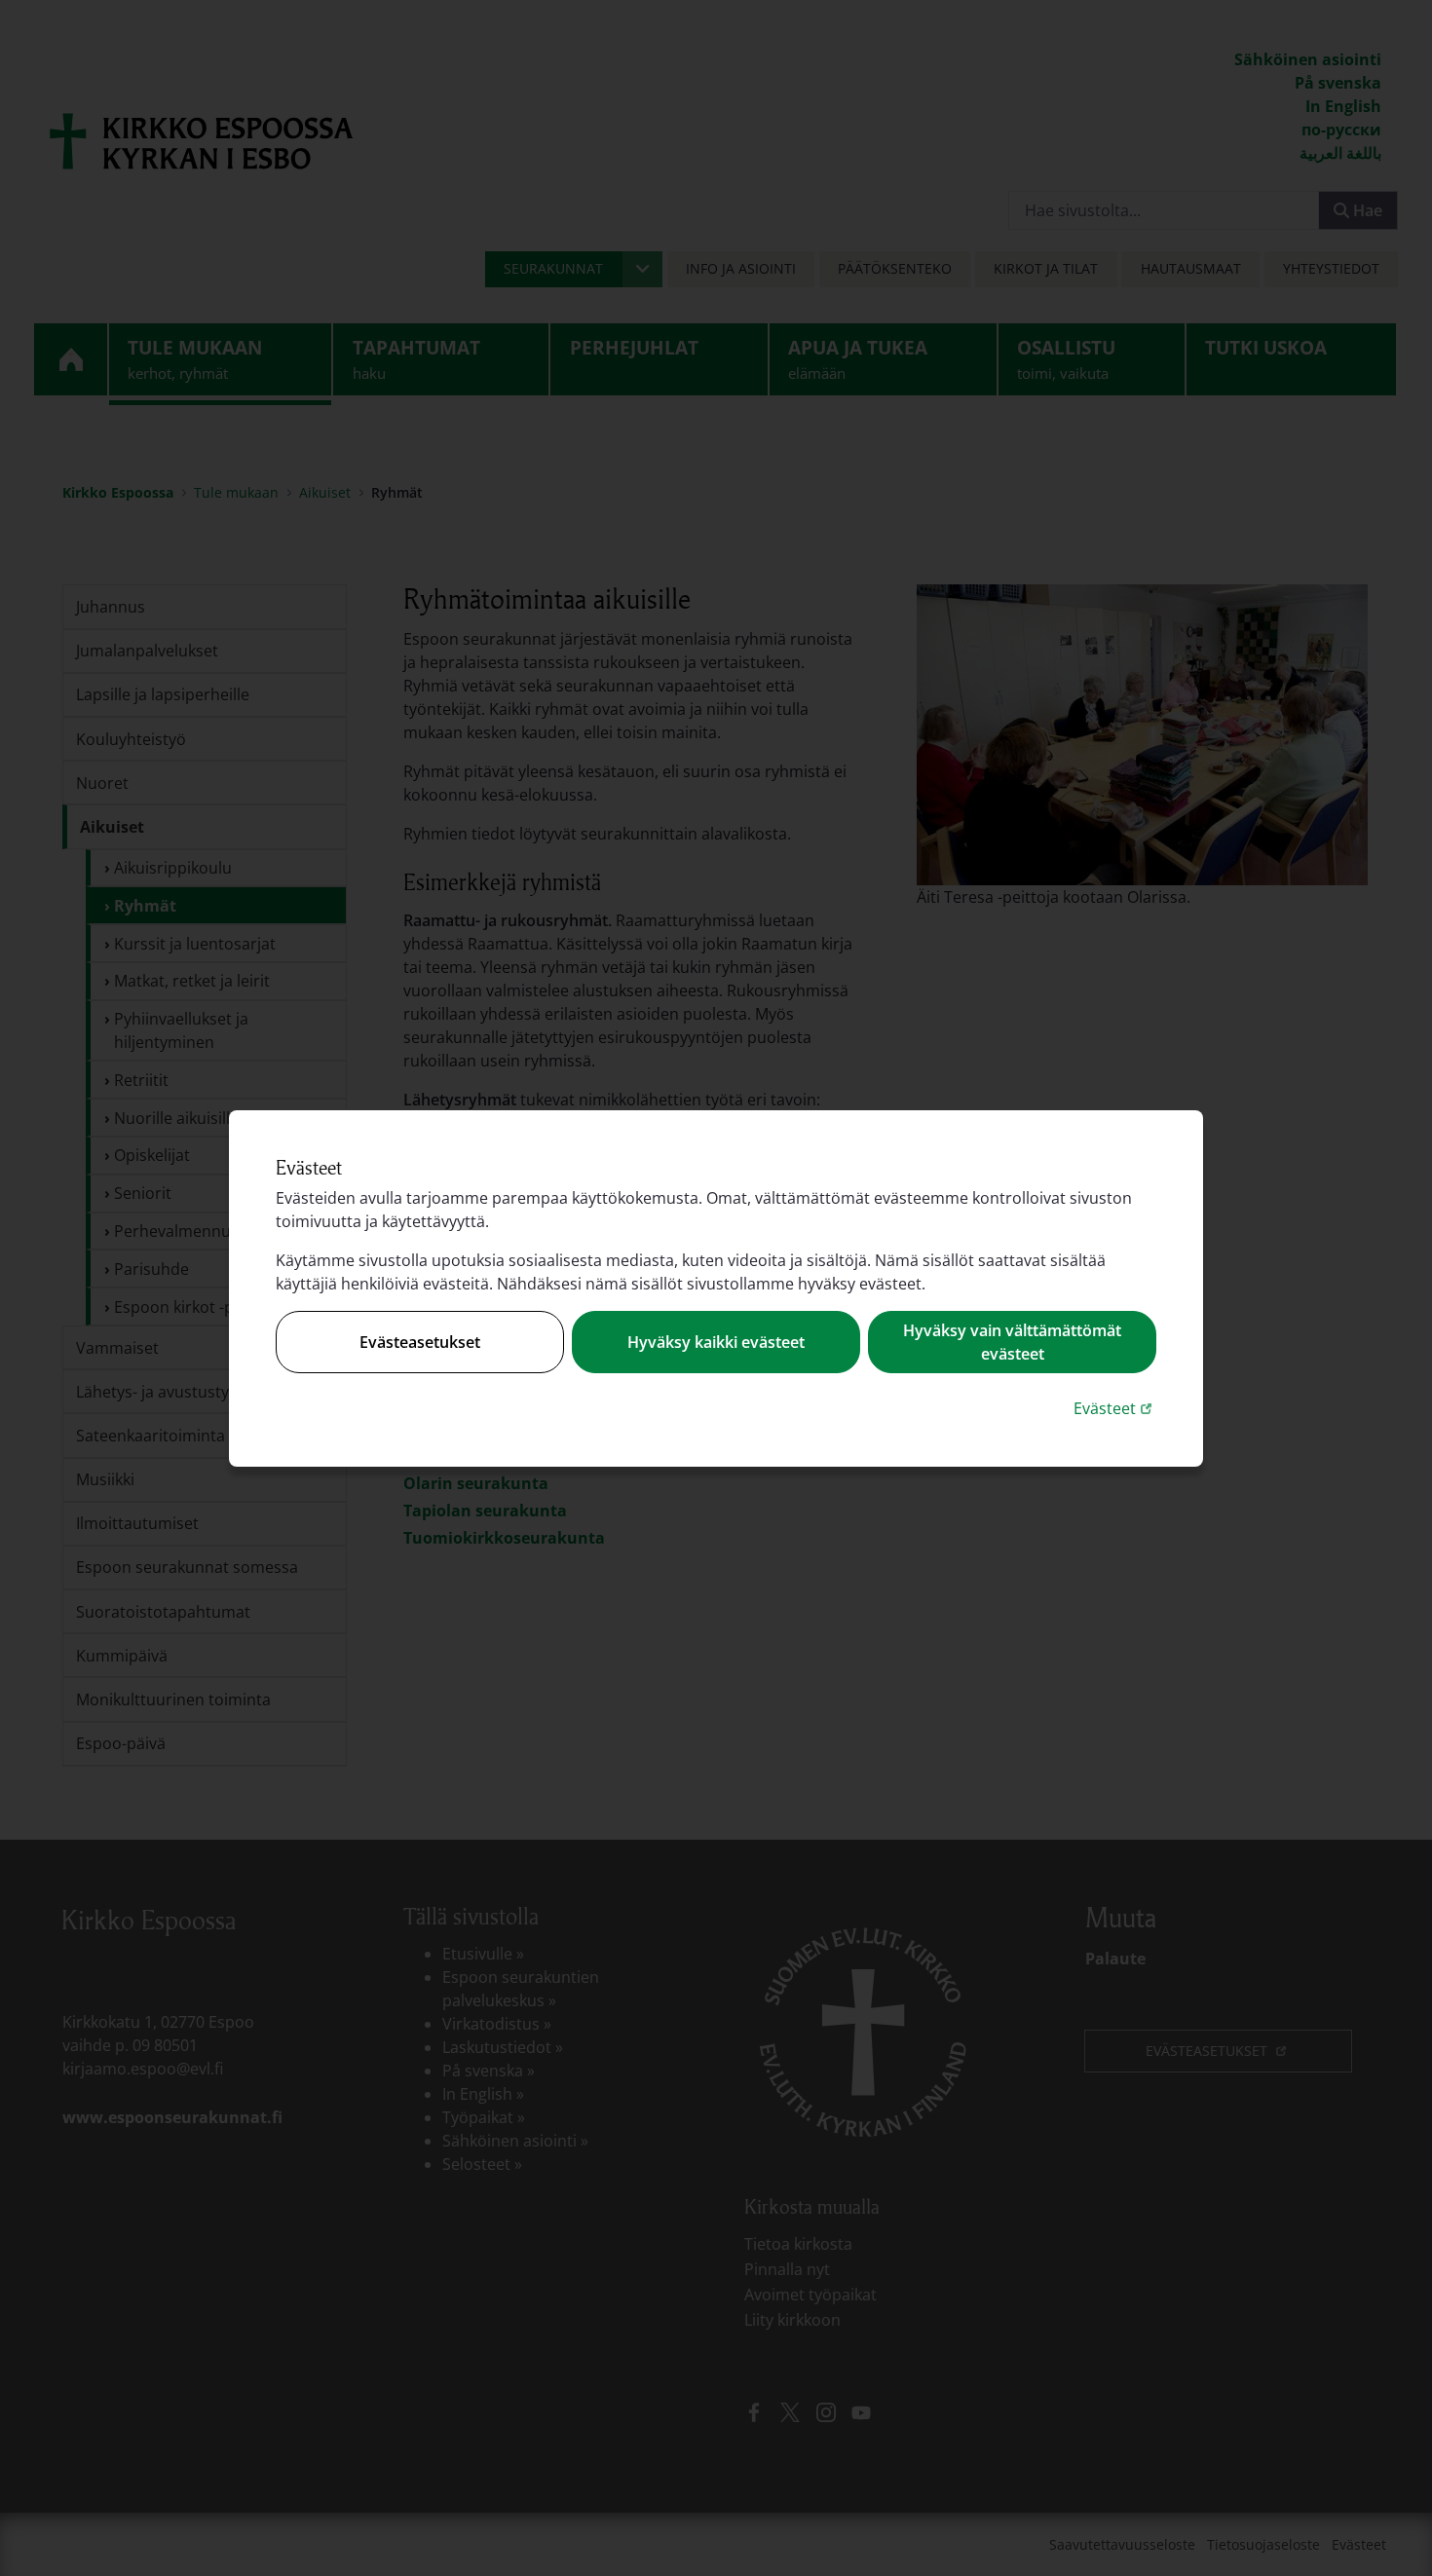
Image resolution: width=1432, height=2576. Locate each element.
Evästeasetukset (420, 1342)
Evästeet (1115, 1408)
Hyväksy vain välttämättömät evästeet (1012, 1342)
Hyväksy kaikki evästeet (716, 1342)
